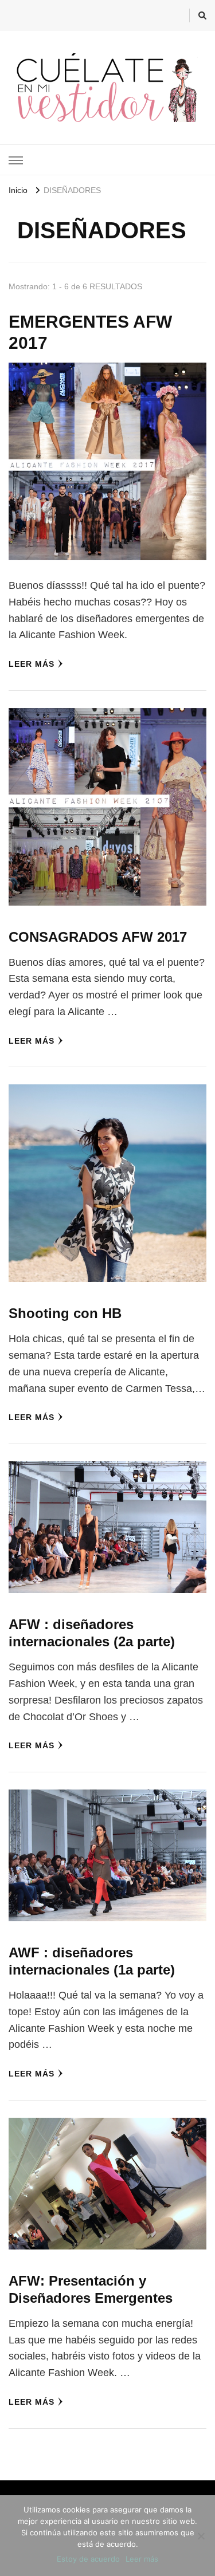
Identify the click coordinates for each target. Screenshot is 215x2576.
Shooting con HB (65, 1313)
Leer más (32, 664)
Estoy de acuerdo (88, 2559)
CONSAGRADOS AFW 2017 (98, 937)
